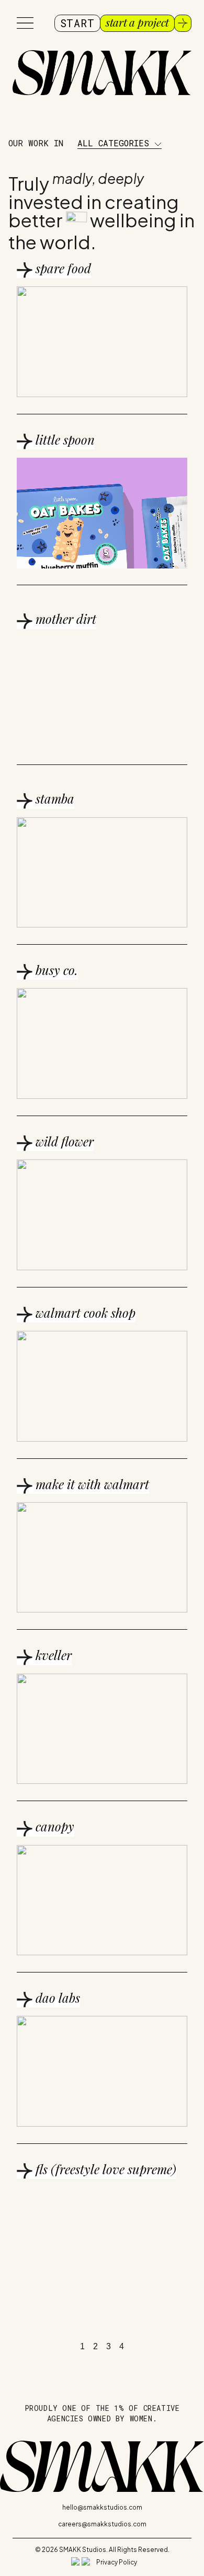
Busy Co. (55, 970)
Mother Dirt (64, 619)
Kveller (52, 1655)
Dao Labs (56, 1998)
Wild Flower (63, 1141)
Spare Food (62, 268)
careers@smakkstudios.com (102, 2524)
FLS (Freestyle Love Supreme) (104, 2169)
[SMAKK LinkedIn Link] (86, 2561)
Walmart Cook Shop (84, 1313)
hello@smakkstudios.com (102, 2507)
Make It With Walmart (91, 1484)
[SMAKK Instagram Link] (75, 2561)
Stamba (53, 798)
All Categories (116, 143)
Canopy (53, 1826)
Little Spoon (64, 439)
